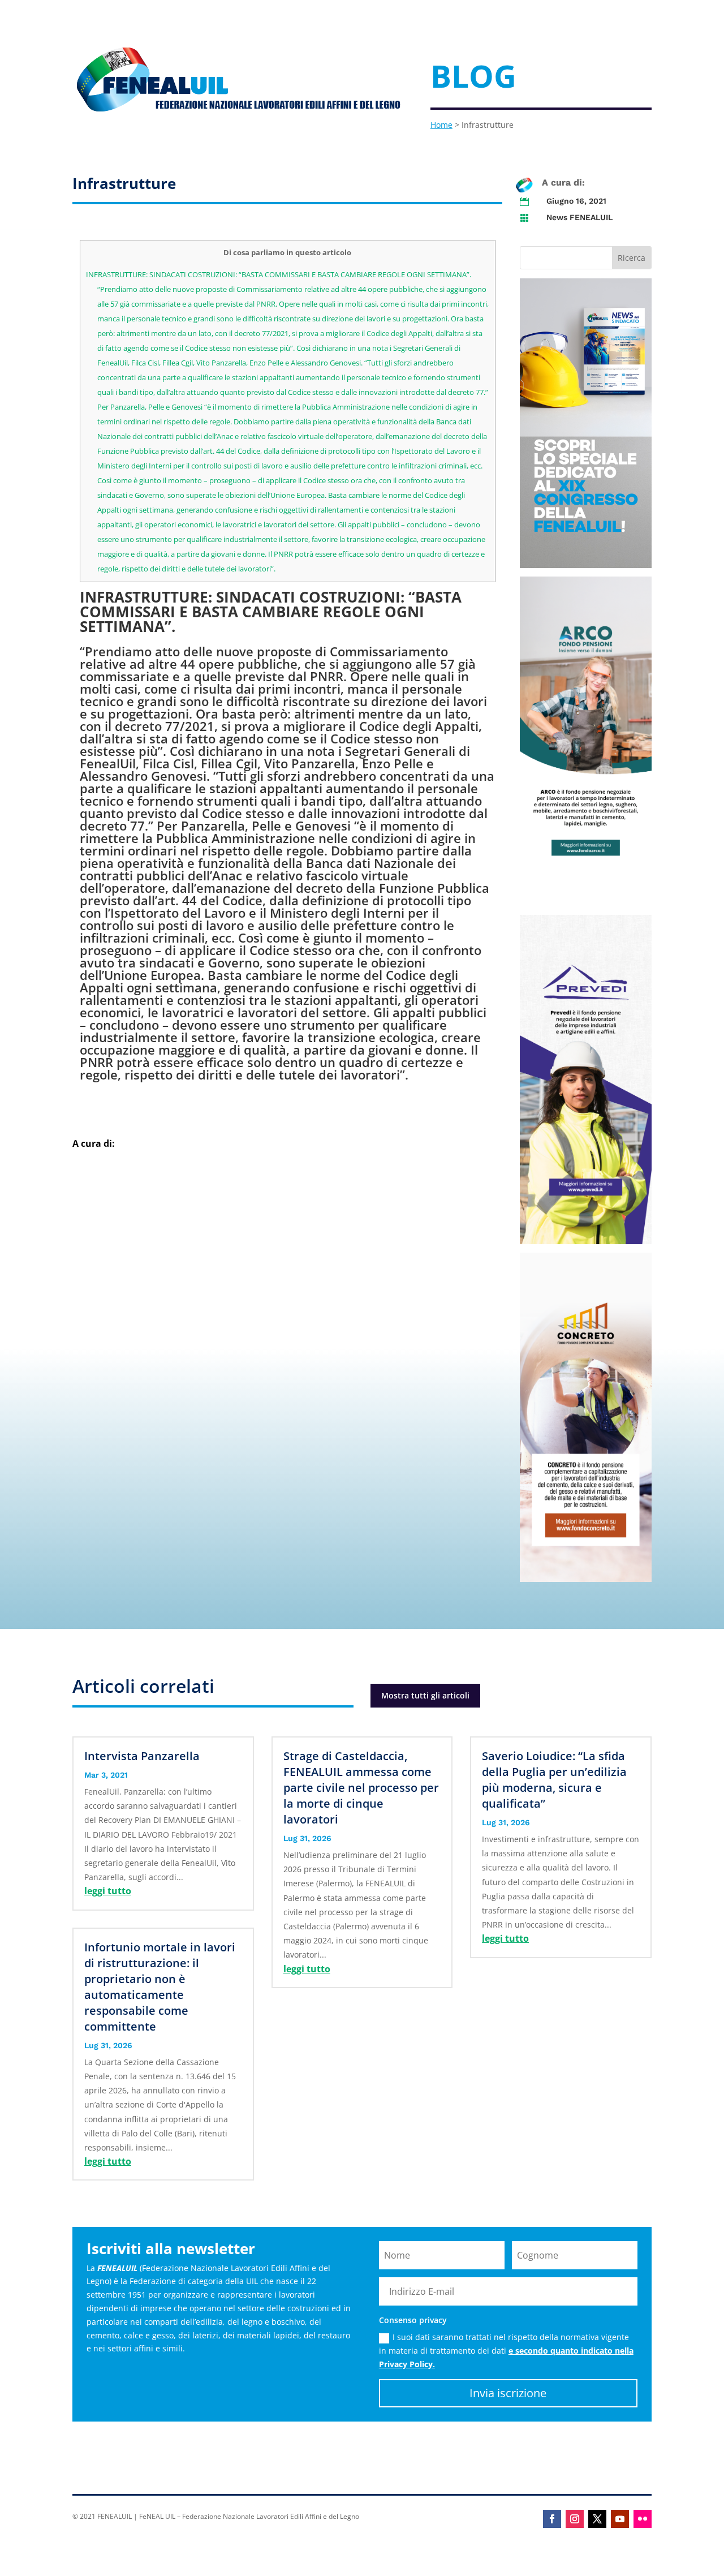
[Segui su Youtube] (620, 2519)
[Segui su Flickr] (643, 2519)
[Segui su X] (597, 2519)
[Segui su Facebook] (552, 2519)
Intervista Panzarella (142, 1756)
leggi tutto (108, 1891)
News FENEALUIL (579, 217)
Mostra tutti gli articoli (425, 1695)
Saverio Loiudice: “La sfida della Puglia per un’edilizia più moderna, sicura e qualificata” (554, 1780)
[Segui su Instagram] (575, 2519)
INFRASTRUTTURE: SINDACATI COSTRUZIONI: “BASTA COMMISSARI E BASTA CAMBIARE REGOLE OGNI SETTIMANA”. (279, 274)
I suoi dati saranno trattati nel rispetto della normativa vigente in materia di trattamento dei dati (506, 2351)
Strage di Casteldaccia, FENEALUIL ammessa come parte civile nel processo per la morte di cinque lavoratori (361, 1788)
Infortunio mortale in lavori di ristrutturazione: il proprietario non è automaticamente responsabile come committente (160, 1987)
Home (441, 125)
